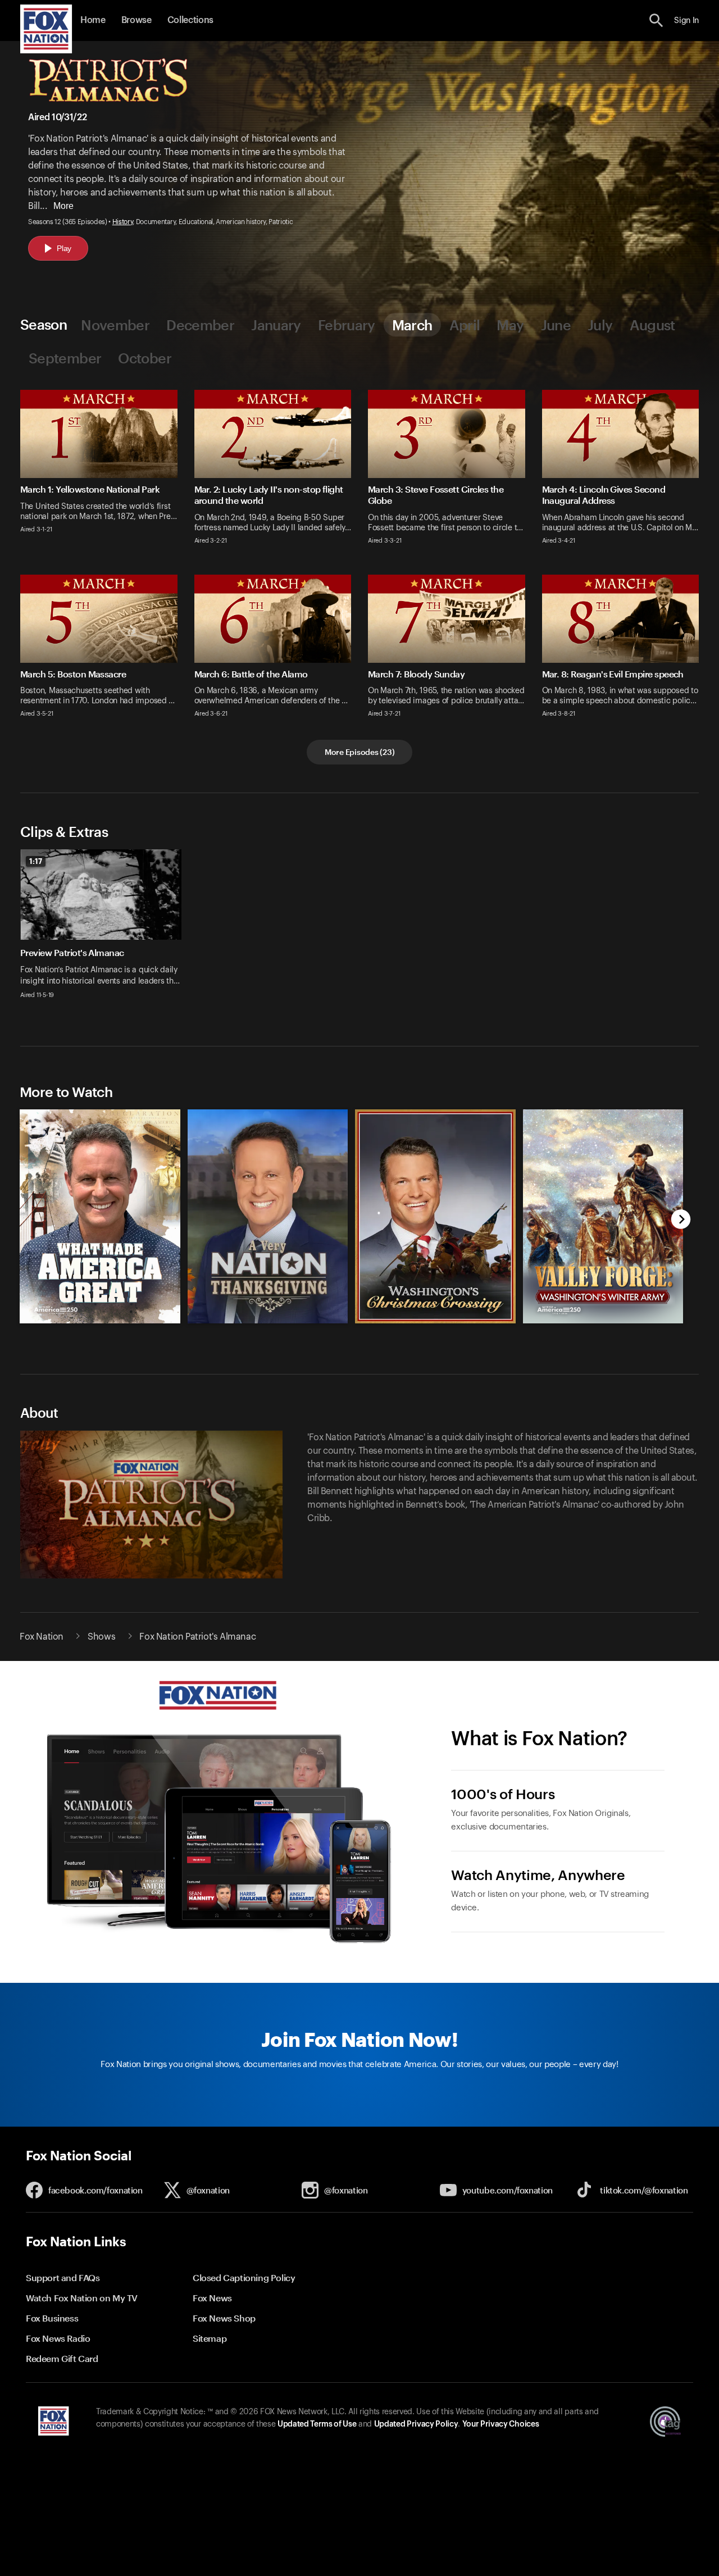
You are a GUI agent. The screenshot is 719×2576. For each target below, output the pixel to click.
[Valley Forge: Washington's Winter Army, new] (603, 1321)
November (115, 325)
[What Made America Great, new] (100, 1321)
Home (93, 20)
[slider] (347, 1208)
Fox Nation (42, 1637)
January (276, 325)
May (510, 325)
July (600, 325)
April (465, 325)
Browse (136, 20)
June (556, 325)
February (347, 325)
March (412, 325)
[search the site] (656, 21)
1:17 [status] (36, 861)
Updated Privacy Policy (416, 2424)
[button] (656, 21)
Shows (101, 1637)
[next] (681, 1220)
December (200, 325)
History (123, 222)
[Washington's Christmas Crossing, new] (435, 1321)
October (145, 358)
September (65, 358)
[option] (105, 931)
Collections (190, 20)
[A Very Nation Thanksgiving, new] (268, 1321)
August (652, 325)
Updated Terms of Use (317, 2424)
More (63, 206)
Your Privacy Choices (500, 2424)
